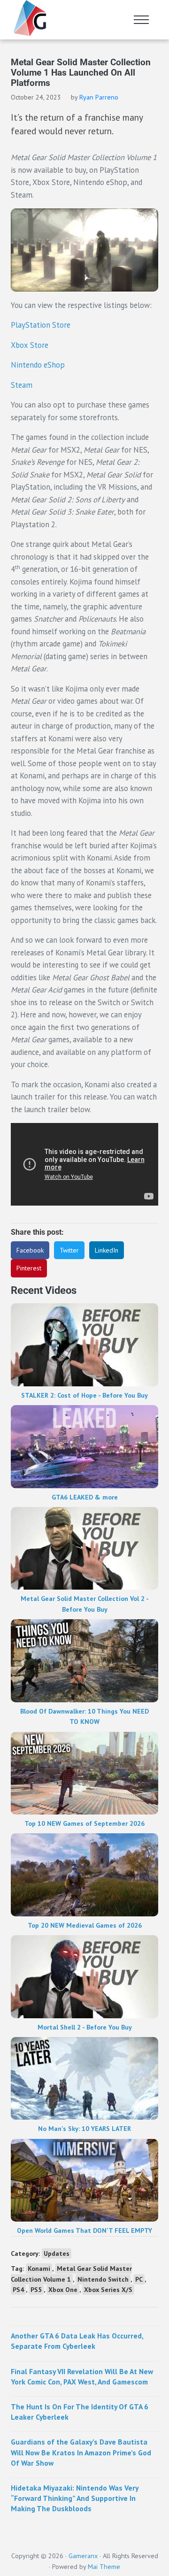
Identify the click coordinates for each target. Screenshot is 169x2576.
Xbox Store (30, 345)
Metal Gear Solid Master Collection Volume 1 (71, 2274)
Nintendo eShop (38, 365)
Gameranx (83, 2556)
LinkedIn (107, 1250)
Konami (39, 2268)
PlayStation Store (41, 325)
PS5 (36, 2290)
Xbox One (63, 2290)
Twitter (69, 1250)
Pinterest (29, 1268)
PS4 (18, 2290)
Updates (57, 2253)
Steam (22, 385)
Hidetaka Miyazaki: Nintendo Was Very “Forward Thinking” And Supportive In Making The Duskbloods (74, 2498)
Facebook (30, 1250)
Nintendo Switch (103, 2279)
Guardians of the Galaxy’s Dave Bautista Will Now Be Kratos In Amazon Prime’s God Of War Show (81, 2452)
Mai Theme (104, 2567)
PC (139, 2279)
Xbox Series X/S (108, 2290)
